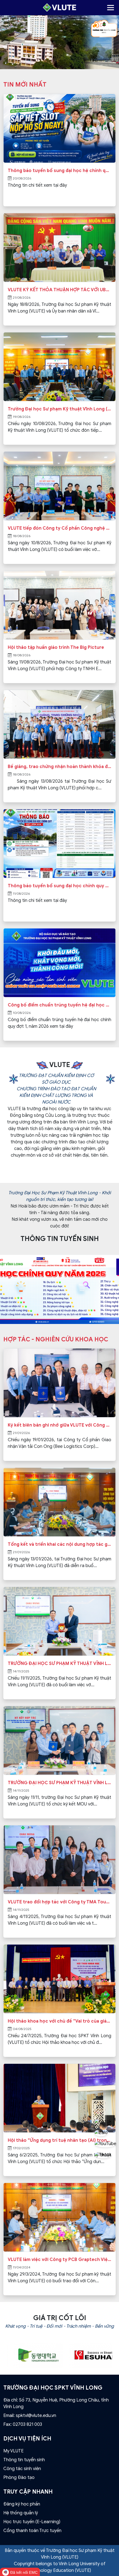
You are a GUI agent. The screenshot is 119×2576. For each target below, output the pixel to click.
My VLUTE (13, 2451)
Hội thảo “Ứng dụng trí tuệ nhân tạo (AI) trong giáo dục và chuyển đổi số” (59, 2140)
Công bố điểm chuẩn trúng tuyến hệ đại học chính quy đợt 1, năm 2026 (59, 1005)
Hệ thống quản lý (21, 2513)
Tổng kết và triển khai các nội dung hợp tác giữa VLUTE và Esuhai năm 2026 (59, 1544)
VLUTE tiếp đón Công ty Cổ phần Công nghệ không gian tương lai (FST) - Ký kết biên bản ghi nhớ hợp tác (59, 528)
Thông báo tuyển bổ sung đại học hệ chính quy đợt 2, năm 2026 (59, 171)
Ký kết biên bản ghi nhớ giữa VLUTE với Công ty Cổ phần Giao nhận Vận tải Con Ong (59, 1425)
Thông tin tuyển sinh (24, 2460)
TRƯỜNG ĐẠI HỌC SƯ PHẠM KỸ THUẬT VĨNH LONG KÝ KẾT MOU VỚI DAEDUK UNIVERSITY (59, 1783)
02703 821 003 (27, 2424)
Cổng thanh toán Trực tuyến (32, 2531)
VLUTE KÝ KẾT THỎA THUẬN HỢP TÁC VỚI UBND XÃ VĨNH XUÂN (59, 290)
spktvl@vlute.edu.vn (36, 2416)
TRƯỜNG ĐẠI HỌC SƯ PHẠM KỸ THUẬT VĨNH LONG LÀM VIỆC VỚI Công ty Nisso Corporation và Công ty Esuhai (59, 1664)
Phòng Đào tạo (19, 2478)
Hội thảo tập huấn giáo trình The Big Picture (56, 647)
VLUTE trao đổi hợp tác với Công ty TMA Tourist (59, 1902)
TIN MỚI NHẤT (25, 84)
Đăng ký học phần (22, 2504)
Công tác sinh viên (22, 2469)
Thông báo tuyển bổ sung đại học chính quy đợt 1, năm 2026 (59, 886)
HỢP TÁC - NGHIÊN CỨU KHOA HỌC (56, 1339)
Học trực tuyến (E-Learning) (32, 2522)
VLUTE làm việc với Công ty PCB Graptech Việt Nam (59, 2260)
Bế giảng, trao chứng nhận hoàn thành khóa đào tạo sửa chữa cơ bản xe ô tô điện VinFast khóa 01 (59, 767)
